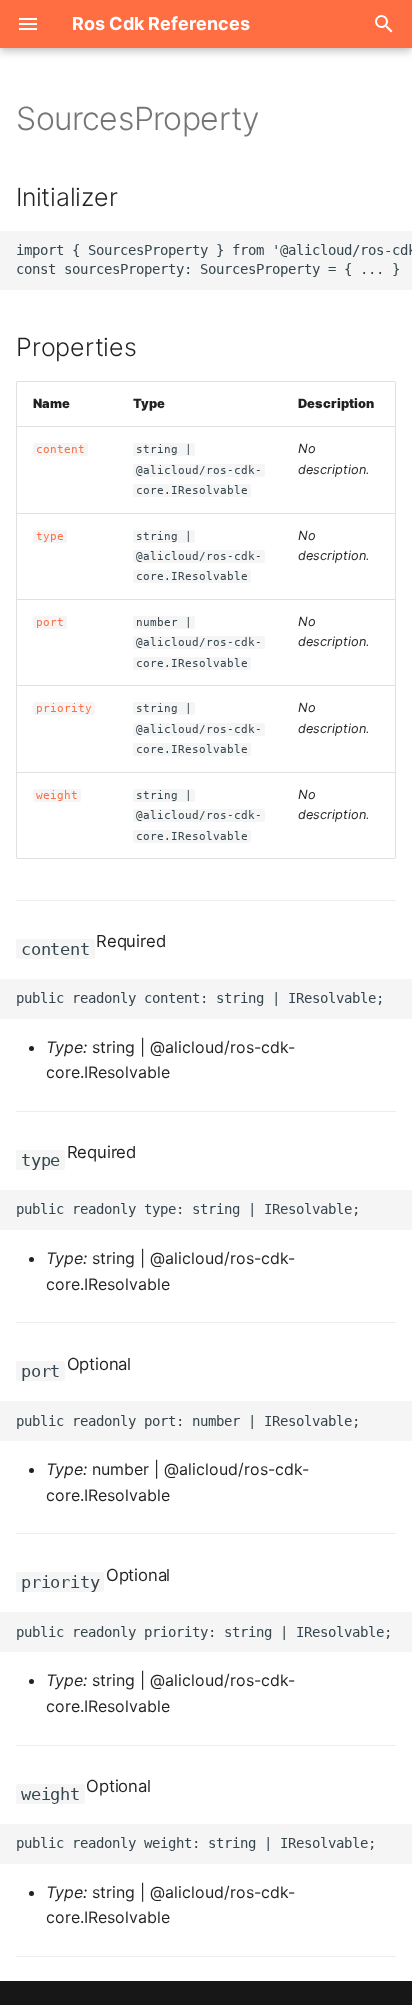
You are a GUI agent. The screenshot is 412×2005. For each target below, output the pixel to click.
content (60, 449)
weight (57, 795)
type (50, 536)
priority (64, 708)
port (50, 622)
